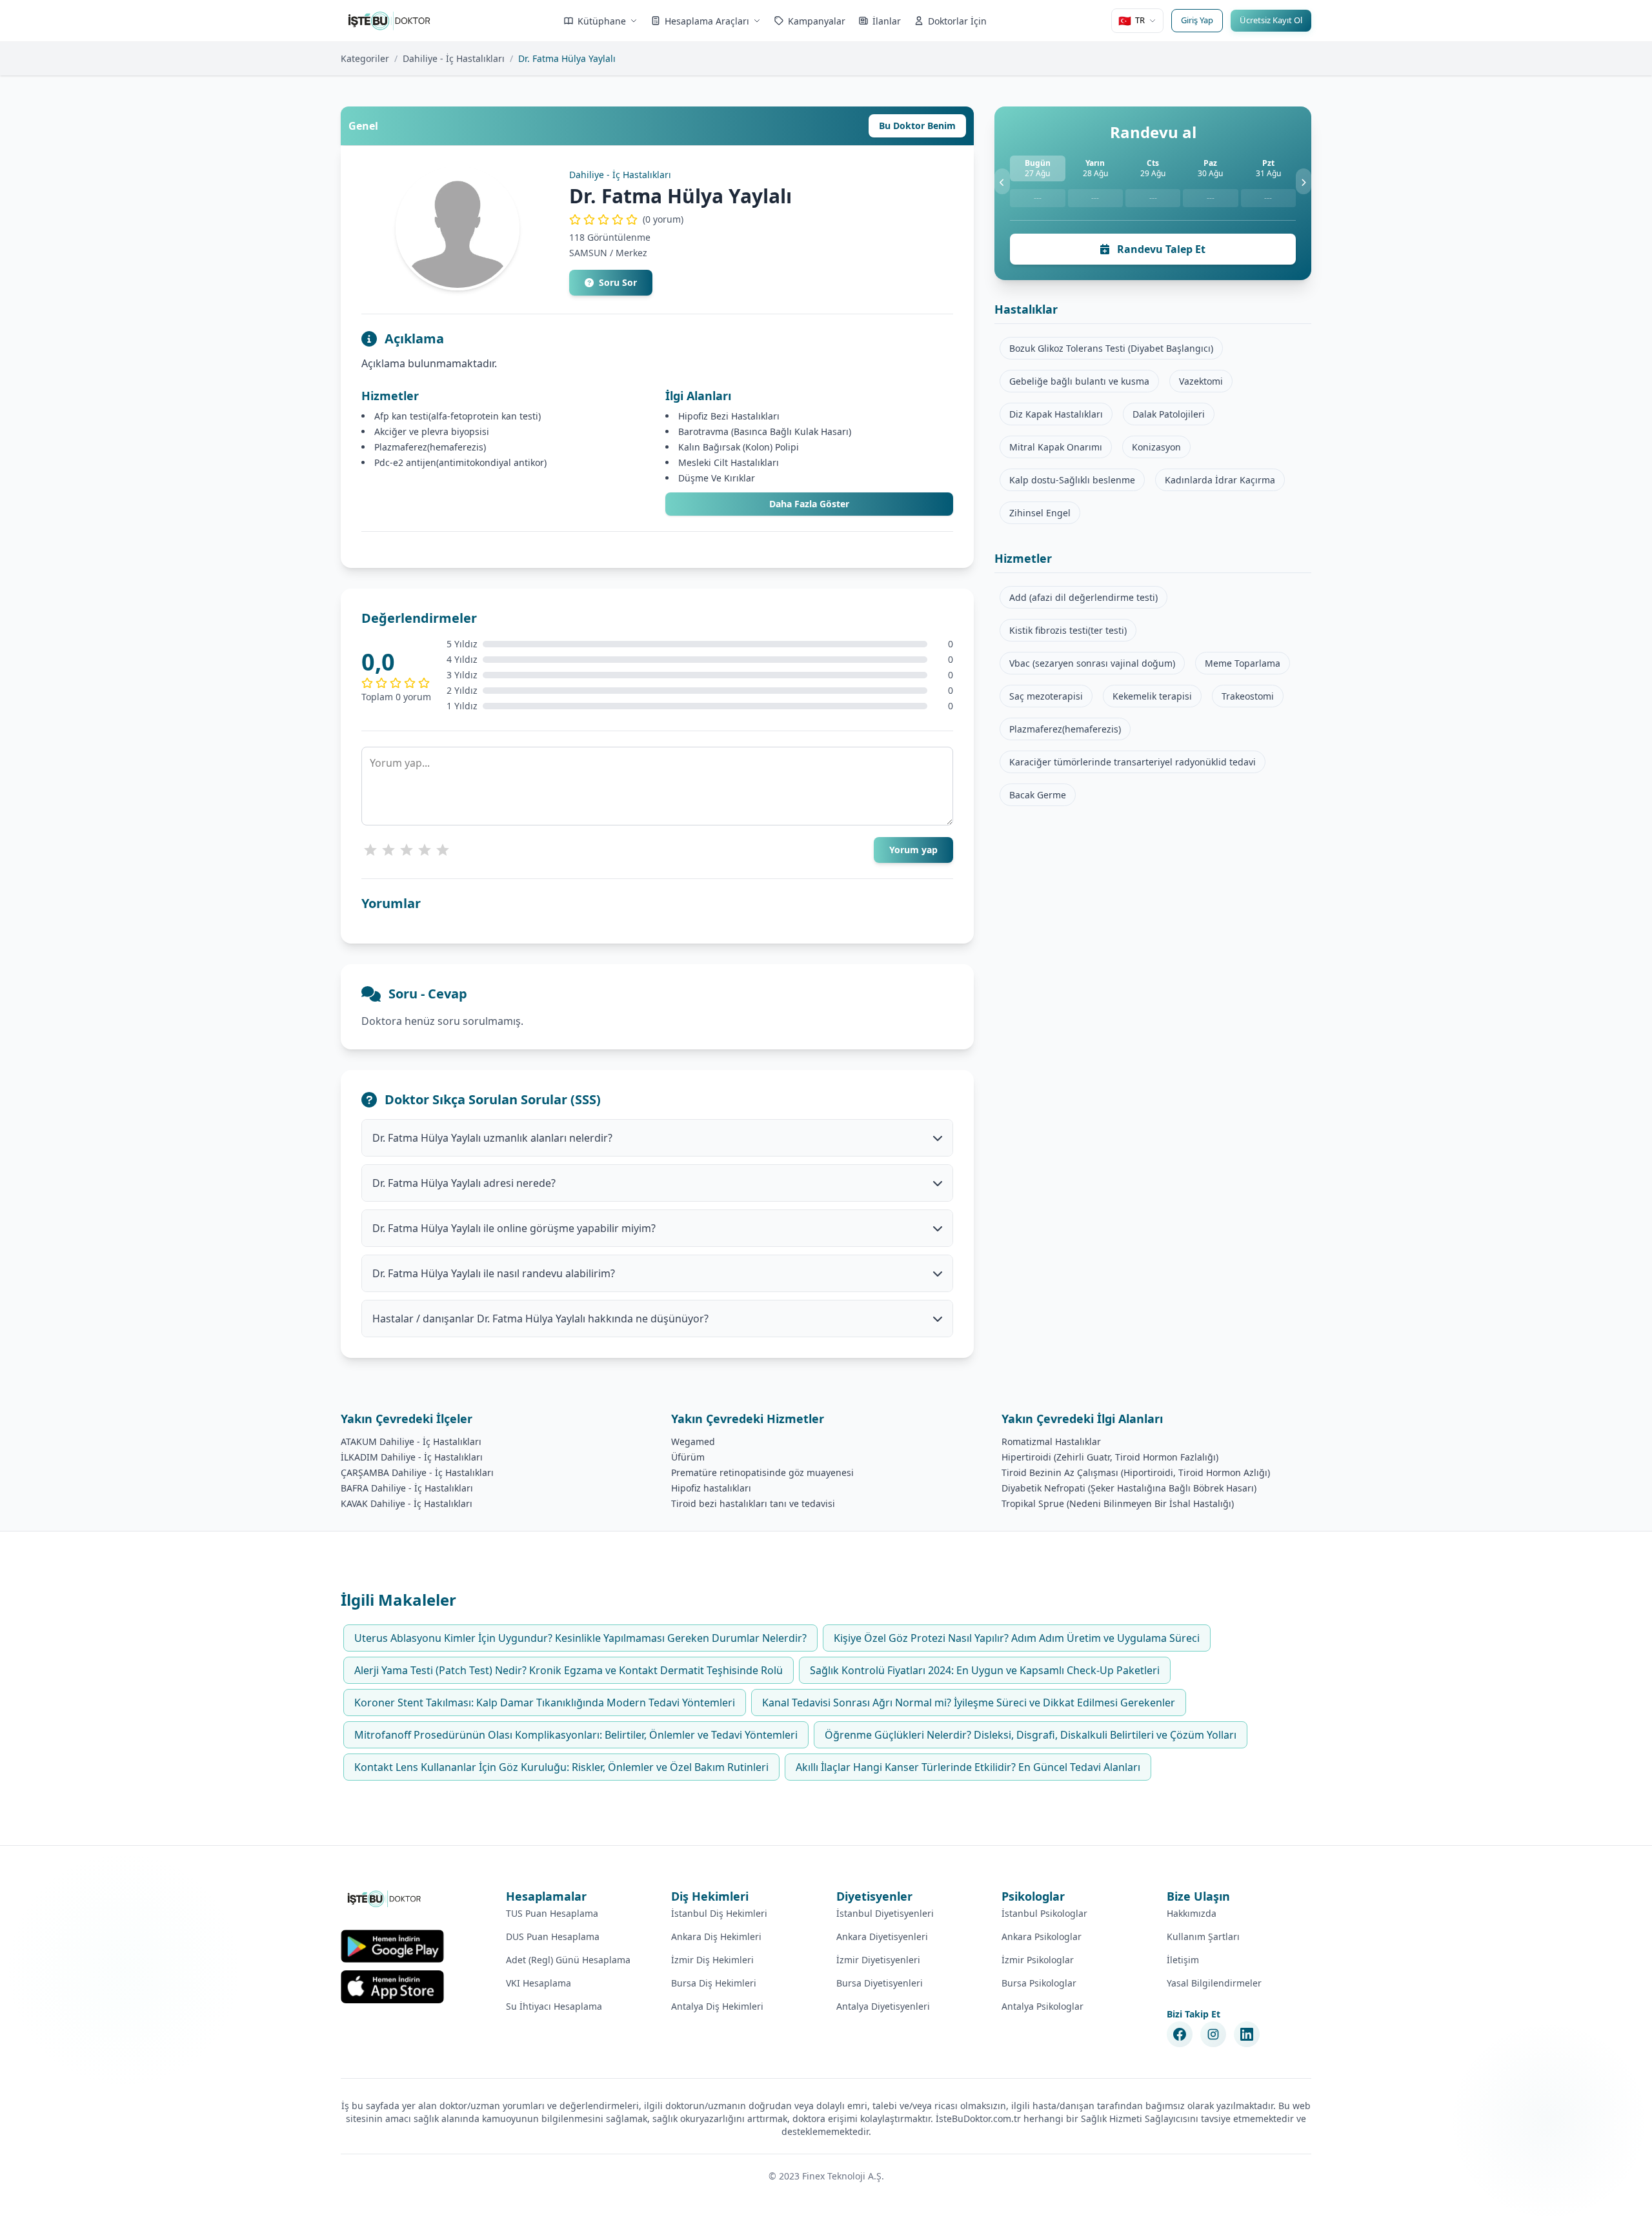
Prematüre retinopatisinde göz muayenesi (762, 1472)
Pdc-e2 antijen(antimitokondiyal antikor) (460, 462)
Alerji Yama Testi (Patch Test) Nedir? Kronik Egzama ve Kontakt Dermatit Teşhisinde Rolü (569, 1670)
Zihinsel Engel (1040, 513)
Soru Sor (618, 282)
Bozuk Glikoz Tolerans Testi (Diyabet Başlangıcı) (1111, 348)
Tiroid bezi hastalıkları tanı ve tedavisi (753, 1503)
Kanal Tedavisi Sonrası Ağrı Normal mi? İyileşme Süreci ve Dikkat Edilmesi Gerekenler (969, 1703)
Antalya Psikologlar (1043, 2006)
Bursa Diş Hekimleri (714, 1983)
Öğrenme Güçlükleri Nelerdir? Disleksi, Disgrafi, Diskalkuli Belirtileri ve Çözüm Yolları (1031, 1735)
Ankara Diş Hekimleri (716, 1936)
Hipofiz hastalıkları (711, 1488)
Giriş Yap (1197, 20)
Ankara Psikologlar (1042, 1936)
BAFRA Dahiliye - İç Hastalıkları (407, 1488)
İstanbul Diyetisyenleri (885, 1913)
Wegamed (693, 1441)
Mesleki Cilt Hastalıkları (729, 462)
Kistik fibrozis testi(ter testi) (1068, 630)
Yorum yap (913, 850)
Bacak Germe (1038, 795)
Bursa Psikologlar (1039, 1983)
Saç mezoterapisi (1046, 696)
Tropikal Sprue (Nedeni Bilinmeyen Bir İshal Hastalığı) (1118, 1503)
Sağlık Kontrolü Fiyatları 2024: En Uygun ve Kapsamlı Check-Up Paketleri (985, 1670)
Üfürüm (688, 1457)
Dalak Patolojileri (1169, 414)
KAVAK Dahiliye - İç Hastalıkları (407, 1503)
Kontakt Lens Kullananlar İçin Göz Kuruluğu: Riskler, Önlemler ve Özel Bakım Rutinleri (561, 1767)
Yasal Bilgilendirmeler (1214, 1983)
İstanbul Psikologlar (1044, 1913)
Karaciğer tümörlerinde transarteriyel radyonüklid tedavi (1133, 762)
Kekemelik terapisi (1152, 696)
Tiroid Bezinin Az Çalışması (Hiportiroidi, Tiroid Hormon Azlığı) (1136, 1472)
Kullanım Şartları (1203, 1936)
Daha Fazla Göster (809, 504)
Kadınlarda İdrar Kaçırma (1220, 480)
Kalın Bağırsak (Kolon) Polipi (739, 447)
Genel (363, 126)
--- (1038, 198)
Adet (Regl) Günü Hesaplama (568, 1960)
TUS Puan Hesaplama (552, 1913)
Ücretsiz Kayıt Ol (1271, 20)
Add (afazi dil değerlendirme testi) (1083, 597)
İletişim (1183, 1960)
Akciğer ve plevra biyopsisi (432, 431)
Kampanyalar (817, 21)
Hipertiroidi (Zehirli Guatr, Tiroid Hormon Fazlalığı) (1110, 1457)
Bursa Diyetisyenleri (880, 1983)
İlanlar (887, 21)
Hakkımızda (1192, 1913)
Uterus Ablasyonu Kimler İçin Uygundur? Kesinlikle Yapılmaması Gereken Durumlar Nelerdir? (580, 1638)
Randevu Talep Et (1160, 249)
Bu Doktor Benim (917, 126)
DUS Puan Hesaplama (553, 1936)
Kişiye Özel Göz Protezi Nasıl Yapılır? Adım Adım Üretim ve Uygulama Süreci (1017, 1638)
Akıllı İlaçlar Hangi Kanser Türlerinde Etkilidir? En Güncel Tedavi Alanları (968, 1767)
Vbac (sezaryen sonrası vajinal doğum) (1092, 663)
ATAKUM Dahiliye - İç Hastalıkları (411, 1441)
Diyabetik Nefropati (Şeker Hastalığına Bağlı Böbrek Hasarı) (1129, 1488)
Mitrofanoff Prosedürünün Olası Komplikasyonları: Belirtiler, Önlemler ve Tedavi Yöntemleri (576, 1735)
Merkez (631, 253)
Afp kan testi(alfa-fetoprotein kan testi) (458, 416)
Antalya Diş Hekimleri (717, 2006)
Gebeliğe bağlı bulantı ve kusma (1079, 381)
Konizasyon (1156, 447)
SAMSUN (588, 253)
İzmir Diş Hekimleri (712, 1960)
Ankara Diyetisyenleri (882, 1936)
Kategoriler (365, 58)
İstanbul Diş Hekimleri (719, 1913)
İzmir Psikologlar (1038, 1960)
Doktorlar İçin (957, 21)
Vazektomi (1201, 381)
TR (1132, 21)
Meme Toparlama (1243, 663)
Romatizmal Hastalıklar (1051, 1441)
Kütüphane (602, 21)
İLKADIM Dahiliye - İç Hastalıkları (412, 1457)
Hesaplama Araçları (707, 21)
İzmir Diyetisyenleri (878, 1960)
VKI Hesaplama (539, 1983)
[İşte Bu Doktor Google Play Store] (392, 1946)
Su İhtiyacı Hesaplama (554, 2006)
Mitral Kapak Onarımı (1056, 447)
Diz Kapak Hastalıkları (1056, 414)
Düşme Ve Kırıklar (717, 478)
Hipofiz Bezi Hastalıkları (729, 416)
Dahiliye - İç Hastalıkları (454, 58)
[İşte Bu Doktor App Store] (392, 1987)
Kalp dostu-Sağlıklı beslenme (1072, 480)
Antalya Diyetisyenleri (883, 2006)
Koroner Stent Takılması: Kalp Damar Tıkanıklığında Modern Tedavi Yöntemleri (545, 1703)
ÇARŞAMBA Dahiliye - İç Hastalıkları (417, 1472)
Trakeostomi (1248, 696)
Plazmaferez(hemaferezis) (430, 447)
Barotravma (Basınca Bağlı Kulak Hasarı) (765, 431)
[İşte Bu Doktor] (385, 1899)
